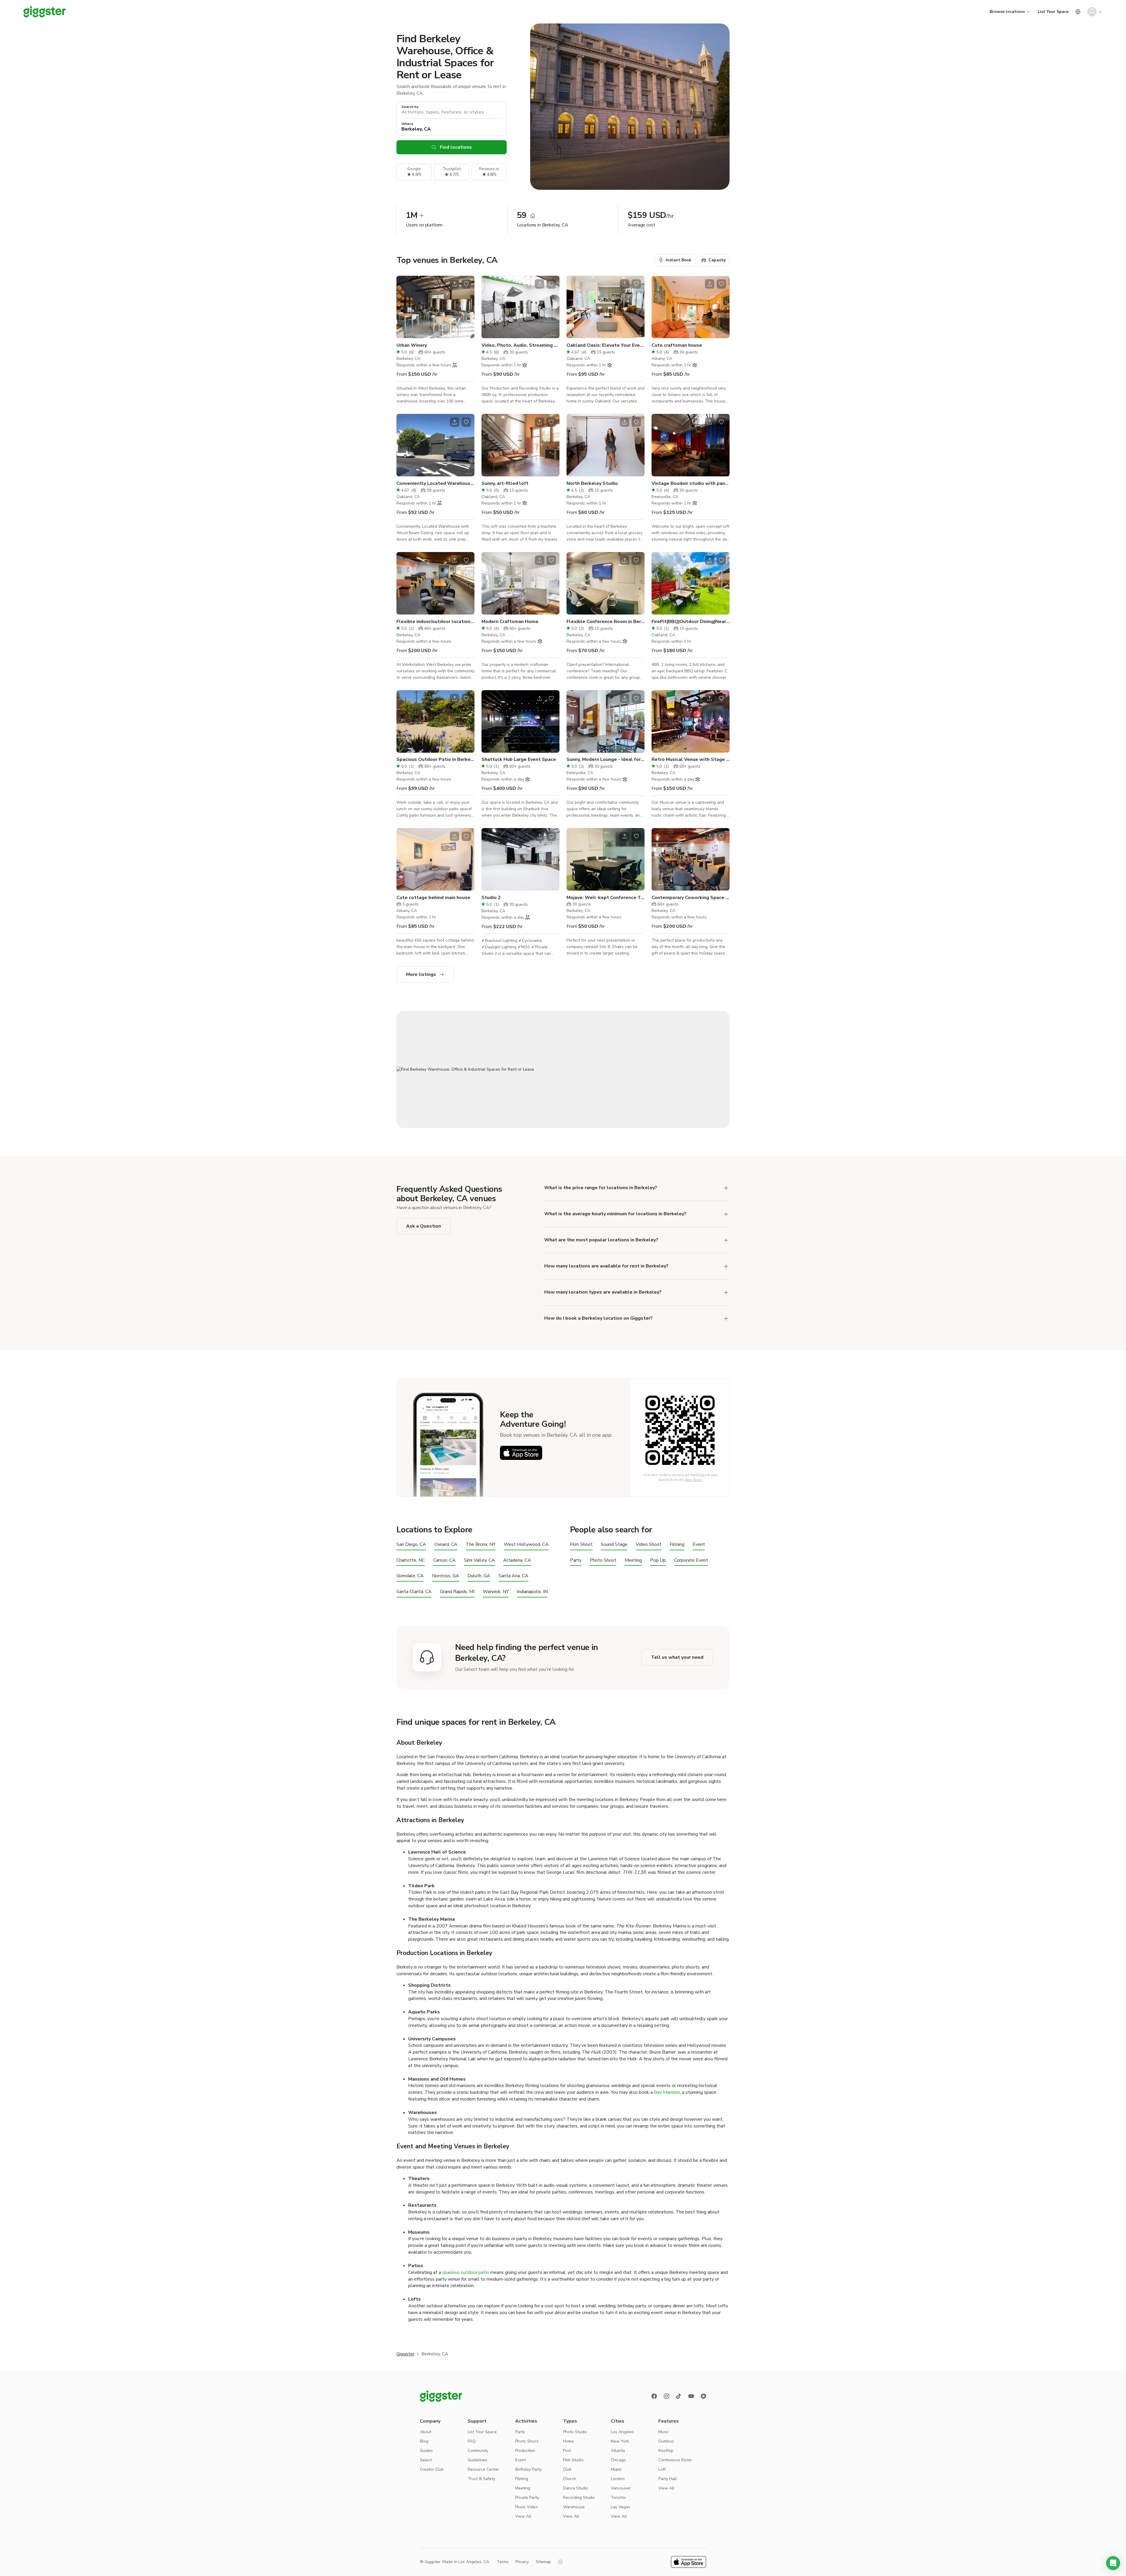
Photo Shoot (603, 1560)
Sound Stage (614, 1545)
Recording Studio (579, 2498)
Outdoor (666, 2441)
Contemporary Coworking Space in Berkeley (691, 898)
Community (478, 2451)
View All (523, 2516)
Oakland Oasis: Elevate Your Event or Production (606, 345)
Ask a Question (424, 1226)
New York (620, 2441)
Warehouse (574, 2507)
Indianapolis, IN (532, 1592)
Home (568, 2441)
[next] (466, 307)
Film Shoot (581, 1545)
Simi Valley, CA (479, 1560)
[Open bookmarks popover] (466, 284)
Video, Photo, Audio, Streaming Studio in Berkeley (520, 345)
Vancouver (621, 2488)
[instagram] (667, 2396)
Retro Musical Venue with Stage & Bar (691, 759)
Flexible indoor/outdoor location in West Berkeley (435, 622)
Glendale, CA (410, 1576)
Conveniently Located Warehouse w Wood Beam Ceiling (435, 483)
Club (567, 2469)
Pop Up (658, 1560)
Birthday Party (528, 2469)
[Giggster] (45, 12)
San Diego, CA (411, 1545)
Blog (424, 2441)
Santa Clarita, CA (414, 1592)
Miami (616, 2469)
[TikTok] (679, 2396)
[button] (1113, 2563)
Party (576, 1560)
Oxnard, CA (446, 1545)
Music (664, 2432)
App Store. (694, 1480)
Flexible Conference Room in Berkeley (606, 622)
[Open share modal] (455, 284)
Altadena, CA (517, 1560)
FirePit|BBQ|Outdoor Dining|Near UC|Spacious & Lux (691, 622)
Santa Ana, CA (513, 1576)
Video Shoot (649, 1545)
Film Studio (573, 2460)
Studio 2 (491, 898)
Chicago (618, 2460)
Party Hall (668, 2479)
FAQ (472, 2441)
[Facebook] (654, 2396)
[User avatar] (1092, 12)
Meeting (633, 1560)
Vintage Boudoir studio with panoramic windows (691, 483)
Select (426, 2460)
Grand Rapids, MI (457, 1592)
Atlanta (618, 2451)
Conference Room (675, 2460)
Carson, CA (444, 1560)
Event (699, 1545)
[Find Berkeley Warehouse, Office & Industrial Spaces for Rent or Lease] (563, 1069)
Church (570, 2479)
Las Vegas (620, 2507)
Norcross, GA (446, 1576)
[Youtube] (691, 2396)
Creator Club (432, 2469)
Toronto (618, 2498)
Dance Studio (576, 2488)
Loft (662, 2469)
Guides (426, 2451)
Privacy (522, 2562)
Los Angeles (622, 2432)
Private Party (527, 2498)
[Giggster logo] (441, 2396)
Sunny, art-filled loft (505, 483)
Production (525, 2451)
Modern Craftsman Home (510, 622)
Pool (567, 2451)
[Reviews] (703, 2396)
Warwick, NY (496, 1592)
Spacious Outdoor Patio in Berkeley (435, 759)
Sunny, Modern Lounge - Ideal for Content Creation (606, 759)
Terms (503, 2562)
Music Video (526, 2507)
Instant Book (679, 260)
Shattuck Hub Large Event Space (519, 759)
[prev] (405, 307)
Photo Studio (575, 2432)
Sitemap (543, 2562)
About (426, 2432)
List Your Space (1053, 12)
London (618, 2479)
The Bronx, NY (481, 1545)
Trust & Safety (481, 2479)
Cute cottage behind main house (433, 898)
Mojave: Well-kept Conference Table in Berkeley (606, 898)
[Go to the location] (435, 307)
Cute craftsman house (677, 345)
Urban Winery (412, 345)
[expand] (726, 1188)
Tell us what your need (677, 1657)
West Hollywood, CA (526, 1545)
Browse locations (1007, 12)
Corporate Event (691, 1560)
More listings (421, 974)
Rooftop (666, 2451)
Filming (677, 1545)
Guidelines (478, 2460)
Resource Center (483, 2469)
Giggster (405, 2354)
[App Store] (521, 1453)
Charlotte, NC (411, 1560)
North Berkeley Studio (592, 483)
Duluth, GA (479, 1576)
